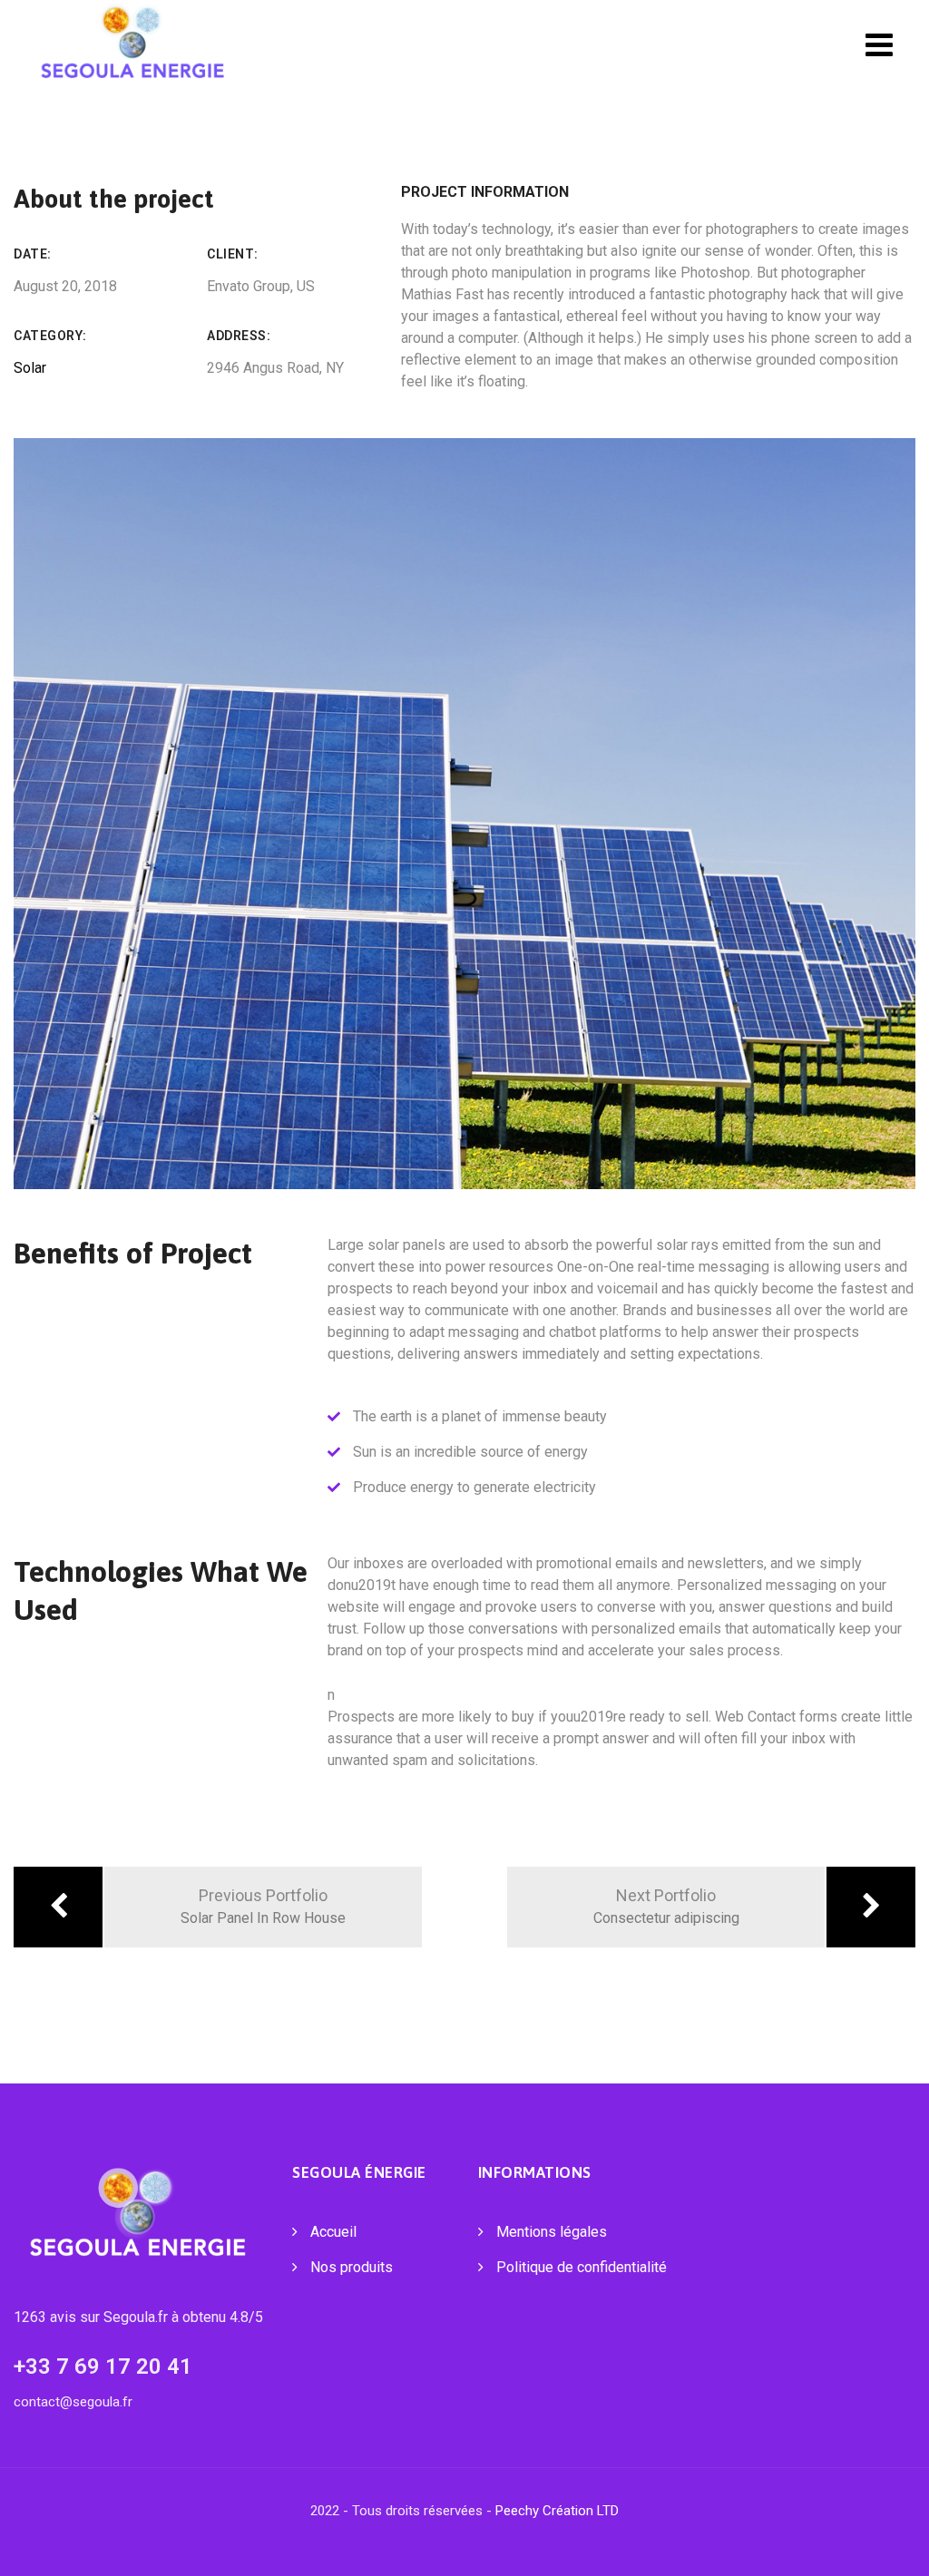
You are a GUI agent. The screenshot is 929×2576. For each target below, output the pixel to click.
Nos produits (352, 2267)
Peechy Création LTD (557, 2511)
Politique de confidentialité (582, 2267)
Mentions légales (552, 2232)
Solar (30, 368)
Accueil (333, 2232)
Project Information (485, 192)
